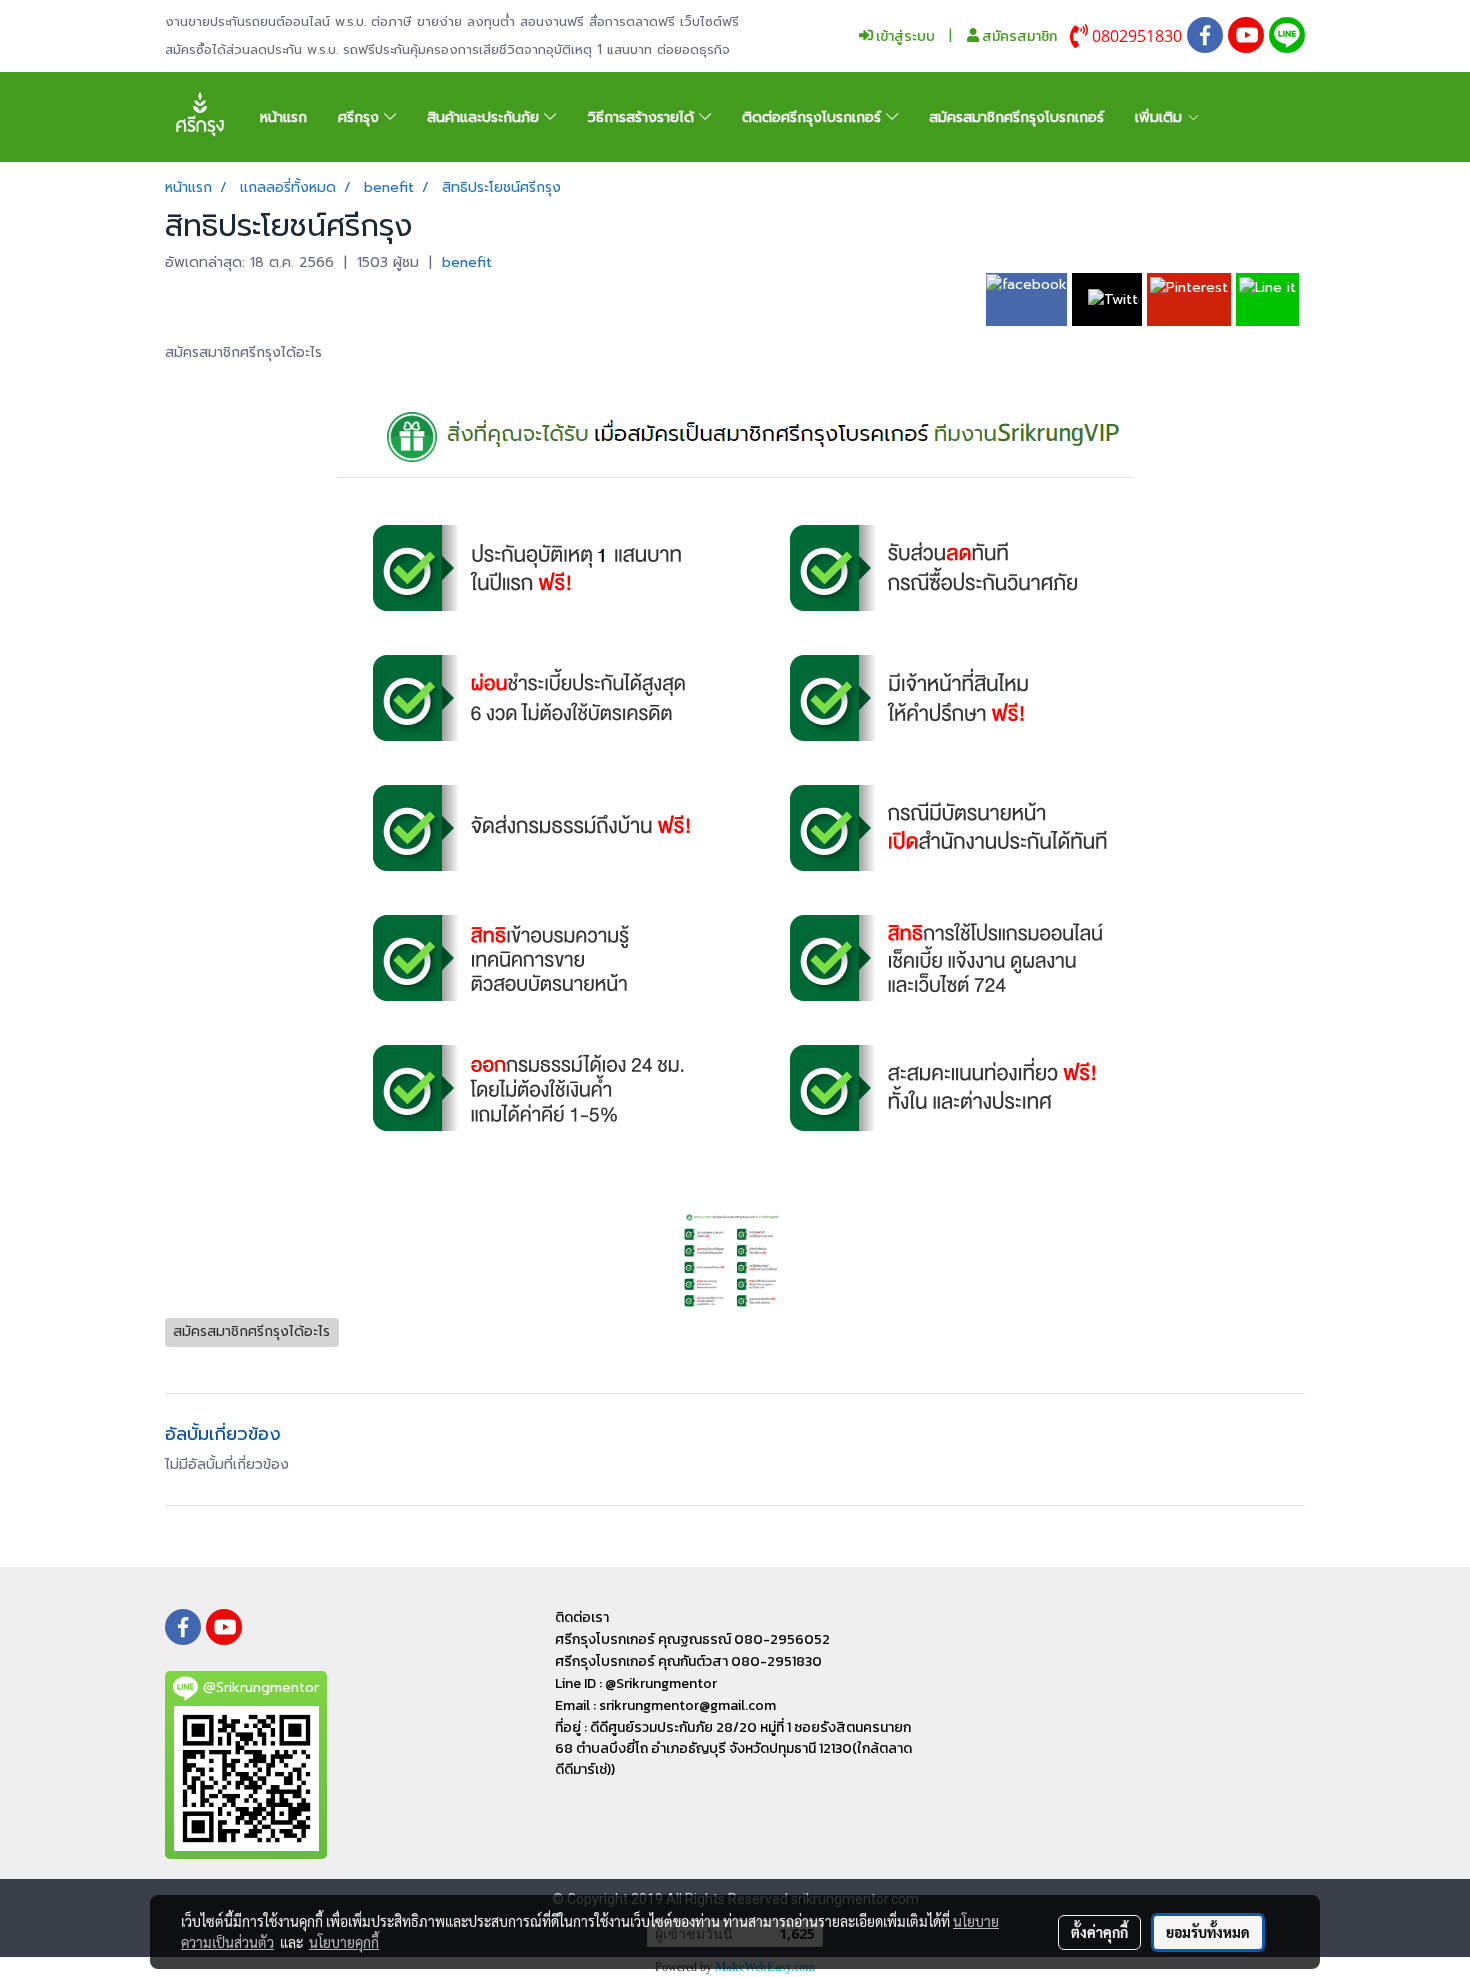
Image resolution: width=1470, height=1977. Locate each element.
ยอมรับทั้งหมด (1208, 1932)
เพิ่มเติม (1161, 117)
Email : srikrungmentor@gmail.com (665, 1705)
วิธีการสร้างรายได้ (643, 117)
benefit (467, 262)
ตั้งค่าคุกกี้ (1099, 1932)
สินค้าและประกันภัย (485, 117)
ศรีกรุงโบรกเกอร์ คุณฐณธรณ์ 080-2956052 (692, 1639)
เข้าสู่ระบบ (904, 36)
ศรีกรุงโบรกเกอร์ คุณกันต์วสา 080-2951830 (688, 1661)
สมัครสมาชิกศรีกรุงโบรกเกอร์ (1016, 117)
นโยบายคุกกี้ (344, 1942)
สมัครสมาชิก (1018, 36)
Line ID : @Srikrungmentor (636, 1683)
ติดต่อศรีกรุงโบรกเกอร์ (814, 117)
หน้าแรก (283, 117)
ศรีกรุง (361, 117)
